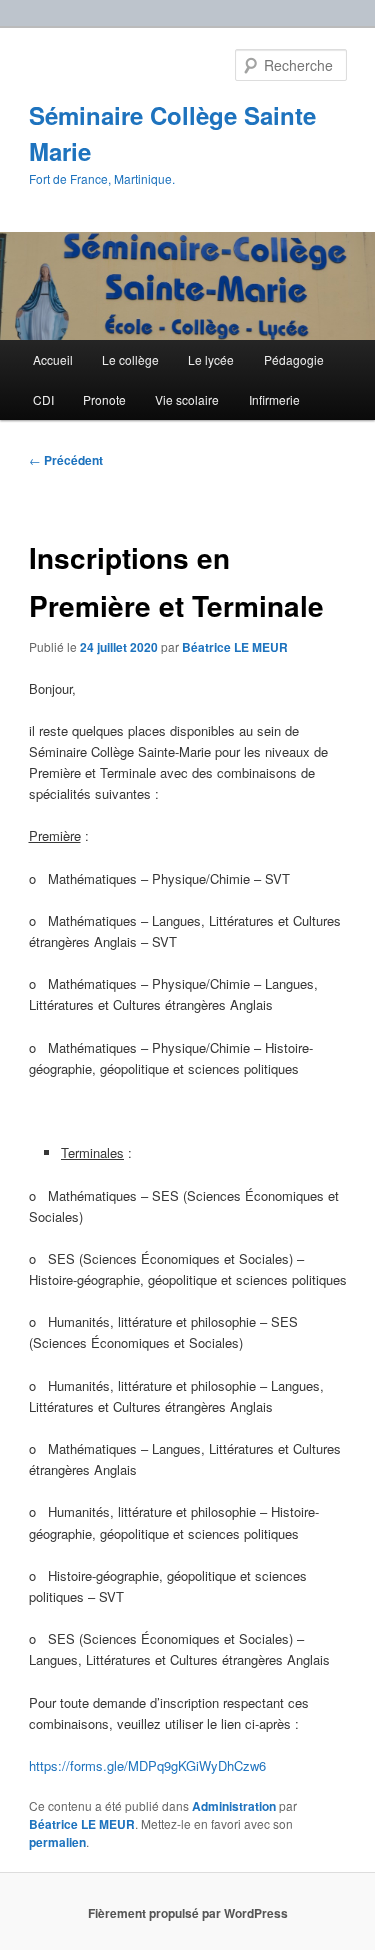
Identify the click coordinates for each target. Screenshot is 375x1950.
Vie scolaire (187, 399)
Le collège (130, 359)
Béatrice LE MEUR (235, 647)
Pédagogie (294, 359)
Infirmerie (274, 399)
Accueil (53, 359)
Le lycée (211, 359)
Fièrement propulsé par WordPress (188, 1913)
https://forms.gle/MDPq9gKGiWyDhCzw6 (147, 1765)
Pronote (104, 399)
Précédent (66, 460)
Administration (234, 1806)
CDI (43, 399)
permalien (57, 1842)
